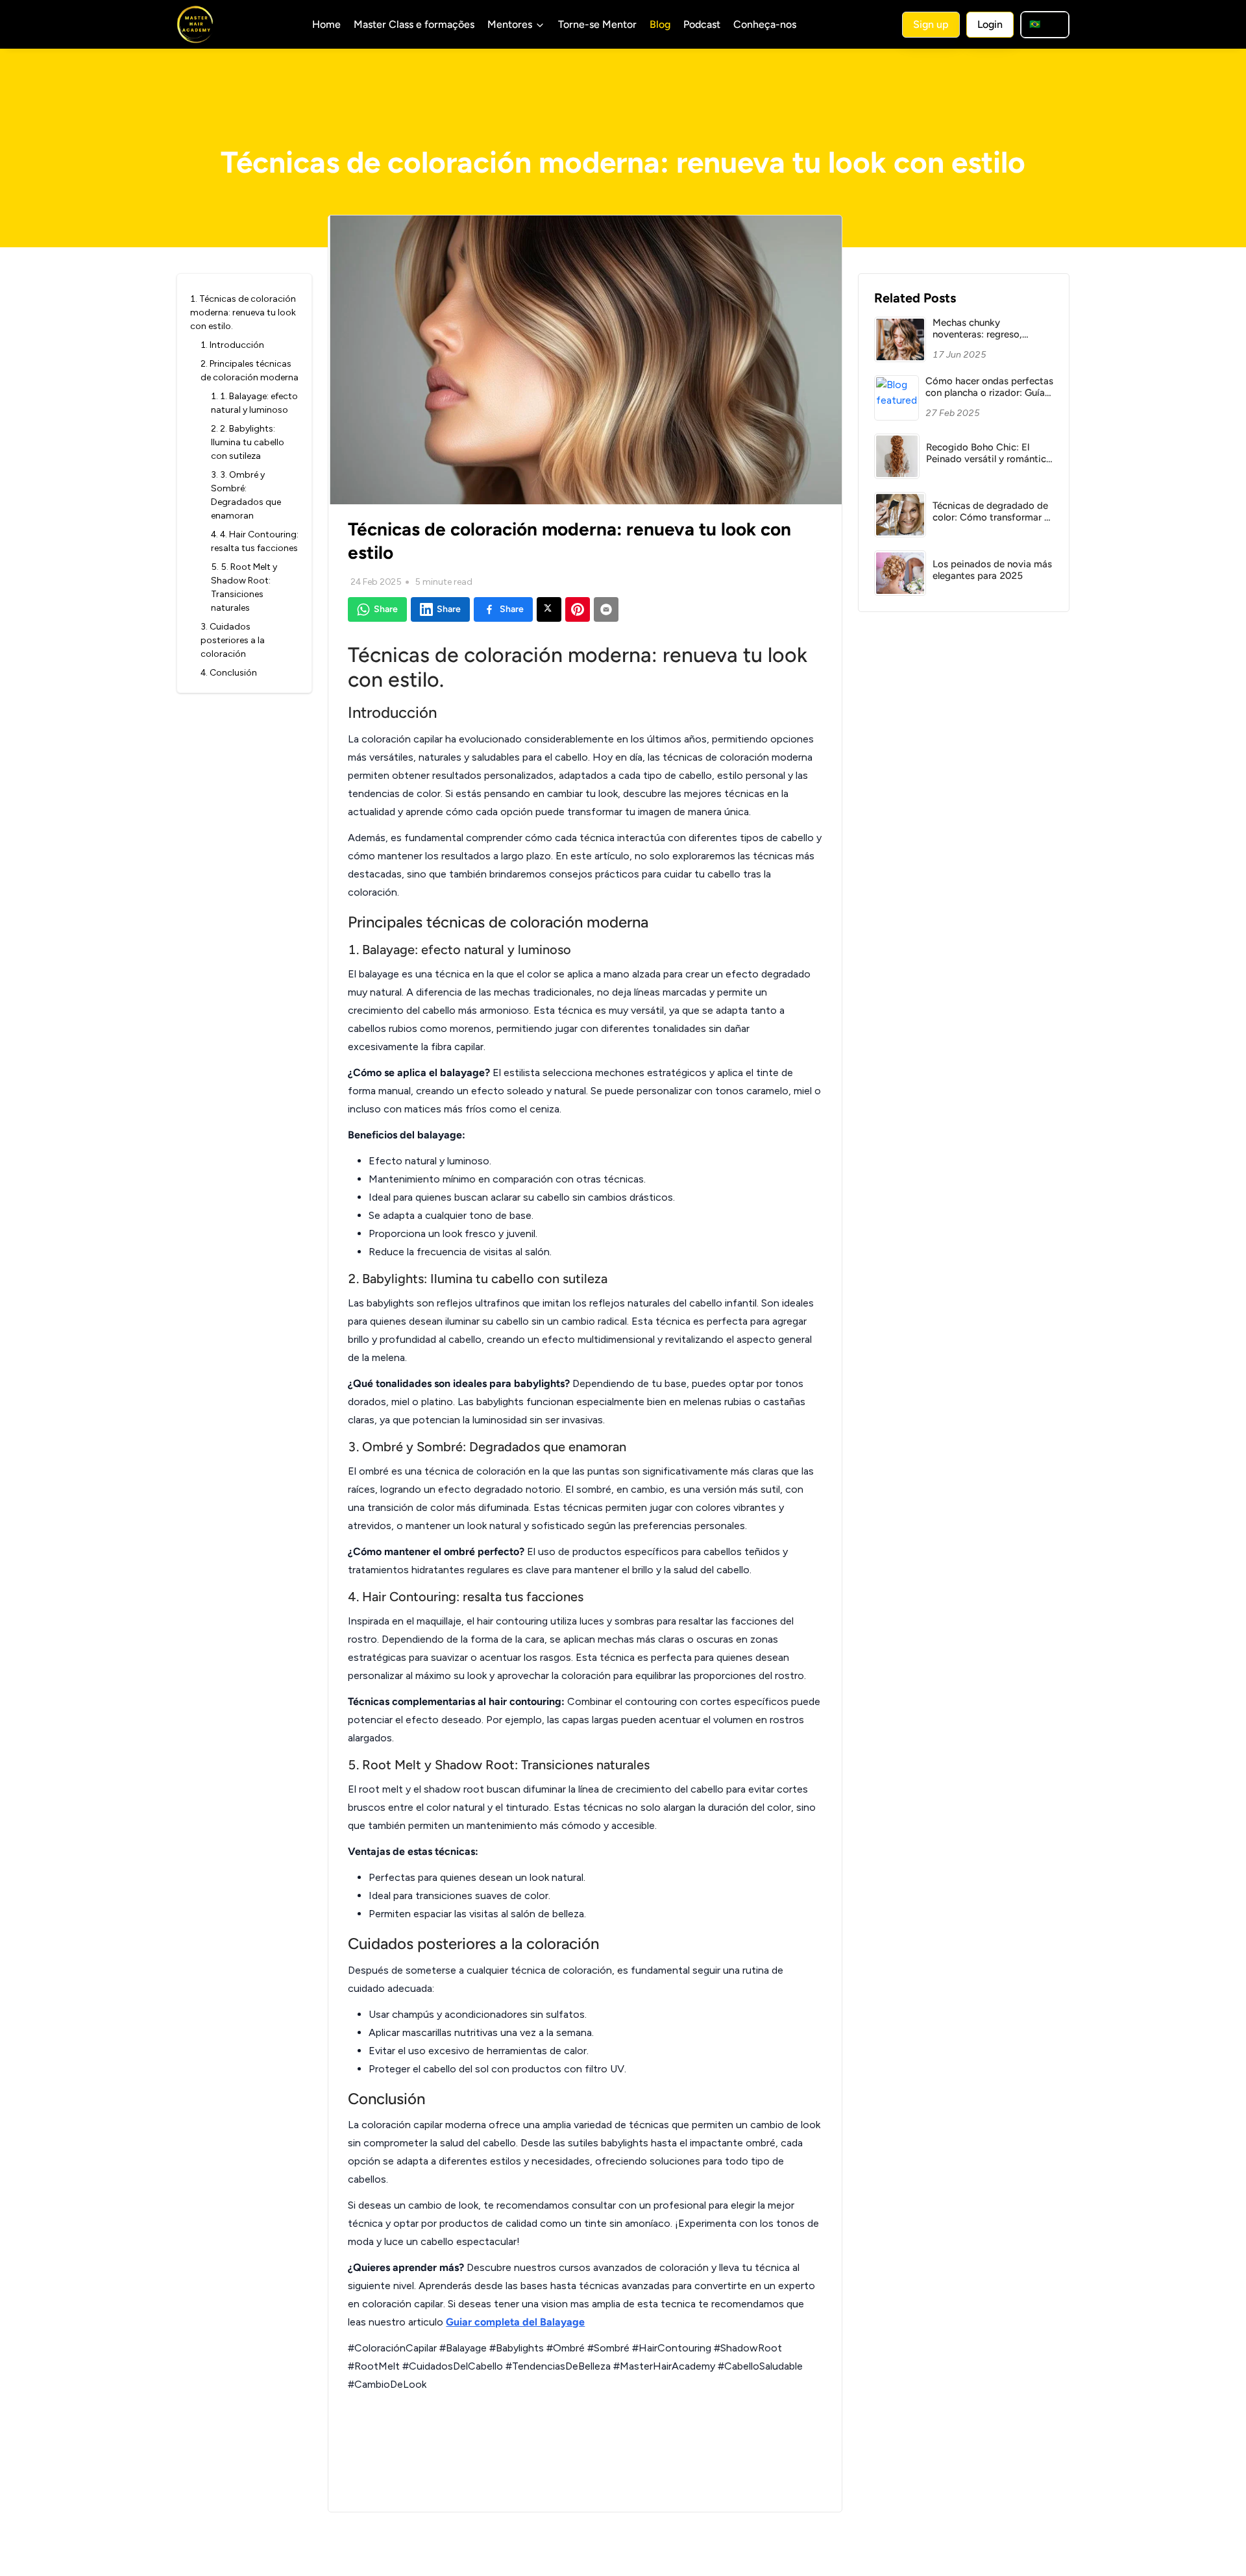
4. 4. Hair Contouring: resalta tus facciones (255, 541)
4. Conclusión (229, 673)
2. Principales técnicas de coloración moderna (250, 371)
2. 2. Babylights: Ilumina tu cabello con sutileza (248, 442)
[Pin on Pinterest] (578, 609)
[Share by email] (606, 609)
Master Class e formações (414, 24)
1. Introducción (232, 345)
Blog (660, 24)
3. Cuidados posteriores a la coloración (233, 640)
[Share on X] (549, 609)
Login (990, 24)
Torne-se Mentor (597, 24)
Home (326, 24)
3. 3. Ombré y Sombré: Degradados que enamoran (246, 495)
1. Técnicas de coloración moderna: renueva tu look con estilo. (243, 313)
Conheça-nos (765, 24)
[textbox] (585, 1557)
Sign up (931, 24)
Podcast (702, 24)
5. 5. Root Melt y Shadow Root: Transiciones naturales (244, 587)
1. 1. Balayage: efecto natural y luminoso (254, 403)
